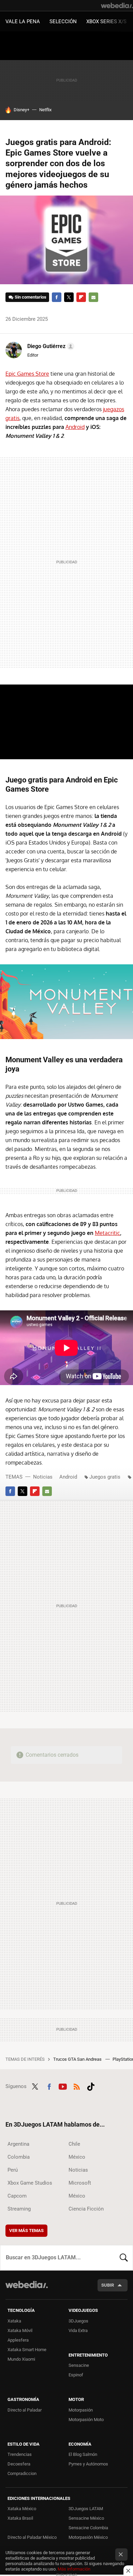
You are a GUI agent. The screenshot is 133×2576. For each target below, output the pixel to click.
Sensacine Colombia (88, 2528)
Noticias (43, 1477)
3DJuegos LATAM (86, 2509)
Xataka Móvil (20, 2330)
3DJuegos (78, 2321)
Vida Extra (78, 2330)
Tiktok (91, 2086)
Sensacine (79, 2365)
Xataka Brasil (20, 2518)
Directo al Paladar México (32, 2537)
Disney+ (21, 110)
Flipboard (81, 297)
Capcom (17, 2196)
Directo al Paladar (25, 2410)
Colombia (19, 2157)
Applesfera (18, 2340)
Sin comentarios (31, 297)
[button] (50, 346)
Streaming (19, 2209)
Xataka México (22, 2509)
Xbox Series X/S (106, 21)
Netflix (45, 110)
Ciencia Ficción (86, 2209)
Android (75, 427)
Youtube (63, 2086)
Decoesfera (19, 2464)
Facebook (57, 297)
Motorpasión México (88, 2537)
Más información (74, 2569)
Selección (63, 21)
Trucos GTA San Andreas (78, 2059)
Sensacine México (86, 2518)
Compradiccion (22, 2473)
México (77, 2157)
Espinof (76, 2375)
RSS (77, 2086)
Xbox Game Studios (30, 2183)
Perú (13, 2170)
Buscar (124, 2258)
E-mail (93, 297)
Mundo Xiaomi (21, 2359)
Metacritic (107, 1233)
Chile (74, 2144)
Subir (108, 2285)
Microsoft (80, 2183)
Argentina (18, 2144)
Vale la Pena (23, 21)
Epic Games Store (27, 374)
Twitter (69, 297)
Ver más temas (26, 2230)
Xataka (14, 2321)
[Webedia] (117, 5)
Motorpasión (81, 2410)
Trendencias (20, 2454)
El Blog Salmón (83, 2454)
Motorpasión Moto (86, 2420)
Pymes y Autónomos (88, 2464)
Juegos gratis (105, 1477)
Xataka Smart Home (27, 2350)
